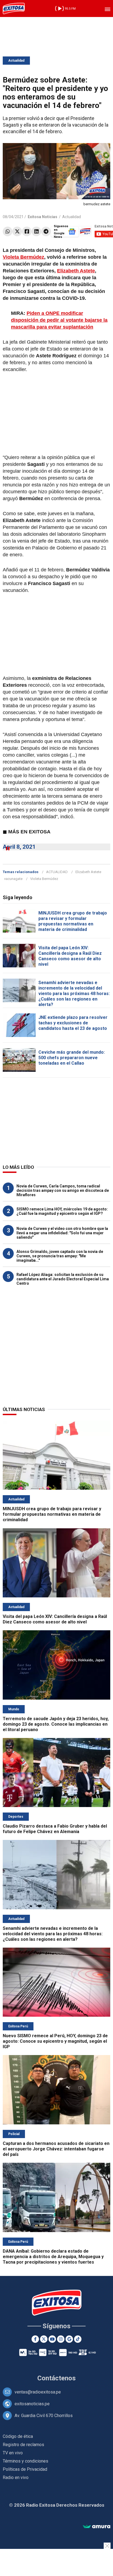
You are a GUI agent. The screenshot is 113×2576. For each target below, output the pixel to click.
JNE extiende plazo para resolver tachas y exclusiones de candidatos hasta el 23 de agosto (73, 1023)
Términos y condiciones (26, 2461)
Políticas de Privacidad (25, 2469)
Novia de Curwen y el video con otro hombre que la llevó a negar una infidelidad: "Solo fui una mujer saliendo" (62, 1233)
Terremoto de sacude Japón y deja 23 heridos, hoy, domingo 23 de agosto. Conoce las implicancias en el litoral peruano (56, 1724)
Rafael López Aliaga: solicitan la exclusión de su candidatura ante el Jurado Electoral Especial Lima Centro (63, 1279)
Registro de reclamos (23, 2445)
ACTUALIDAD (57, 872)
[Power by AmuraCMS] (97, 2527)
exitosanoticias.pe (32, 2404)
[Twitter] (17, 231)
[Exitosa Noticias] (14, 8)
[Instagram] (61, 2339)
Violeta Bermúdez (23, 257)
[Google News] (69, 2339)
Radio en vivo (16, 2477)
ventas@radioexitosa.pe (38, 2392)
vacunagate (13, 879)
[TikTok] (78, 2339)
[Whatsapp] (8, 231)
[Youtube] (52, 2339)
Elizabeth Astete (76, 271)
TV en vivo (13, 2453)
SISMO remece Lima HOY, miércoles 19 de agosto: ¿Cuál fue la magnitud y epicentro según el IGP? (62, 1211)
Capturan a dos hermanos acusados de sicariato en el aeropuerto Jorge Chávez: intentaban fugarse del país (56, 2149)
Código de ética (18, 2436)
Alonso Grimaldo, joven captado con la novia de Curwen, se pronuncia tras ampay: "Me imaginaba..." (60, 1256)
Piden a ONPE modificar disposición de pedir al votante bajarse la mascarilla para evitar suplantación (59, 320)
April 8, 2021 (19, 847)
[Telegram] (46, 231)
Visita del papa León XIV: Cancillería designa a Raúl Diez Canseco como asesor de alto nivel (70, 956)
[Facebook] (27, 231)
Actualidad (16, 61)
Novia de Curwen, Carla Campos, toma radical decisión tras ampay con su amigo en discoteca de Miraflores (63, 1190)
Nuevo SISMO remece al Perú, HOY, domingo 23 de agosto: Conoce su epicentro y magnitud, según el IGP (55, 2041)
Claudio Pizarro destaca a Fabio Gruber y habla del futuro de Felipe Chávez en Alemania (55, 1829)
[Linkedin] (36, 231)
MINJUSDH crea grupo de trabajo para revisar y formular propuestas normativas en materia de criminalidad (73, 921)
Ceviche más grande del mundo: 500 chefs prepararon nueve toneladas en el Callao (72, 1058)
